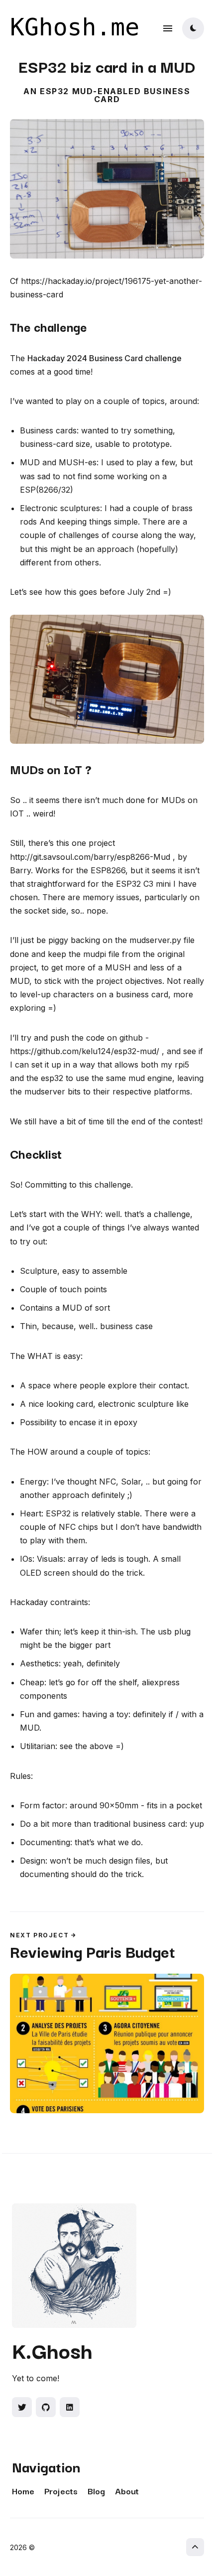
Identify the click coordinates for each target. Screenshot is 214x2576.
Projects (61, 2491)
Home (23, 2491)
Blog (96, 2491)
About (127, 2491)
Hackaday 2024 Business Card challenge (105, 358)
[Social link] (22, 2407)
